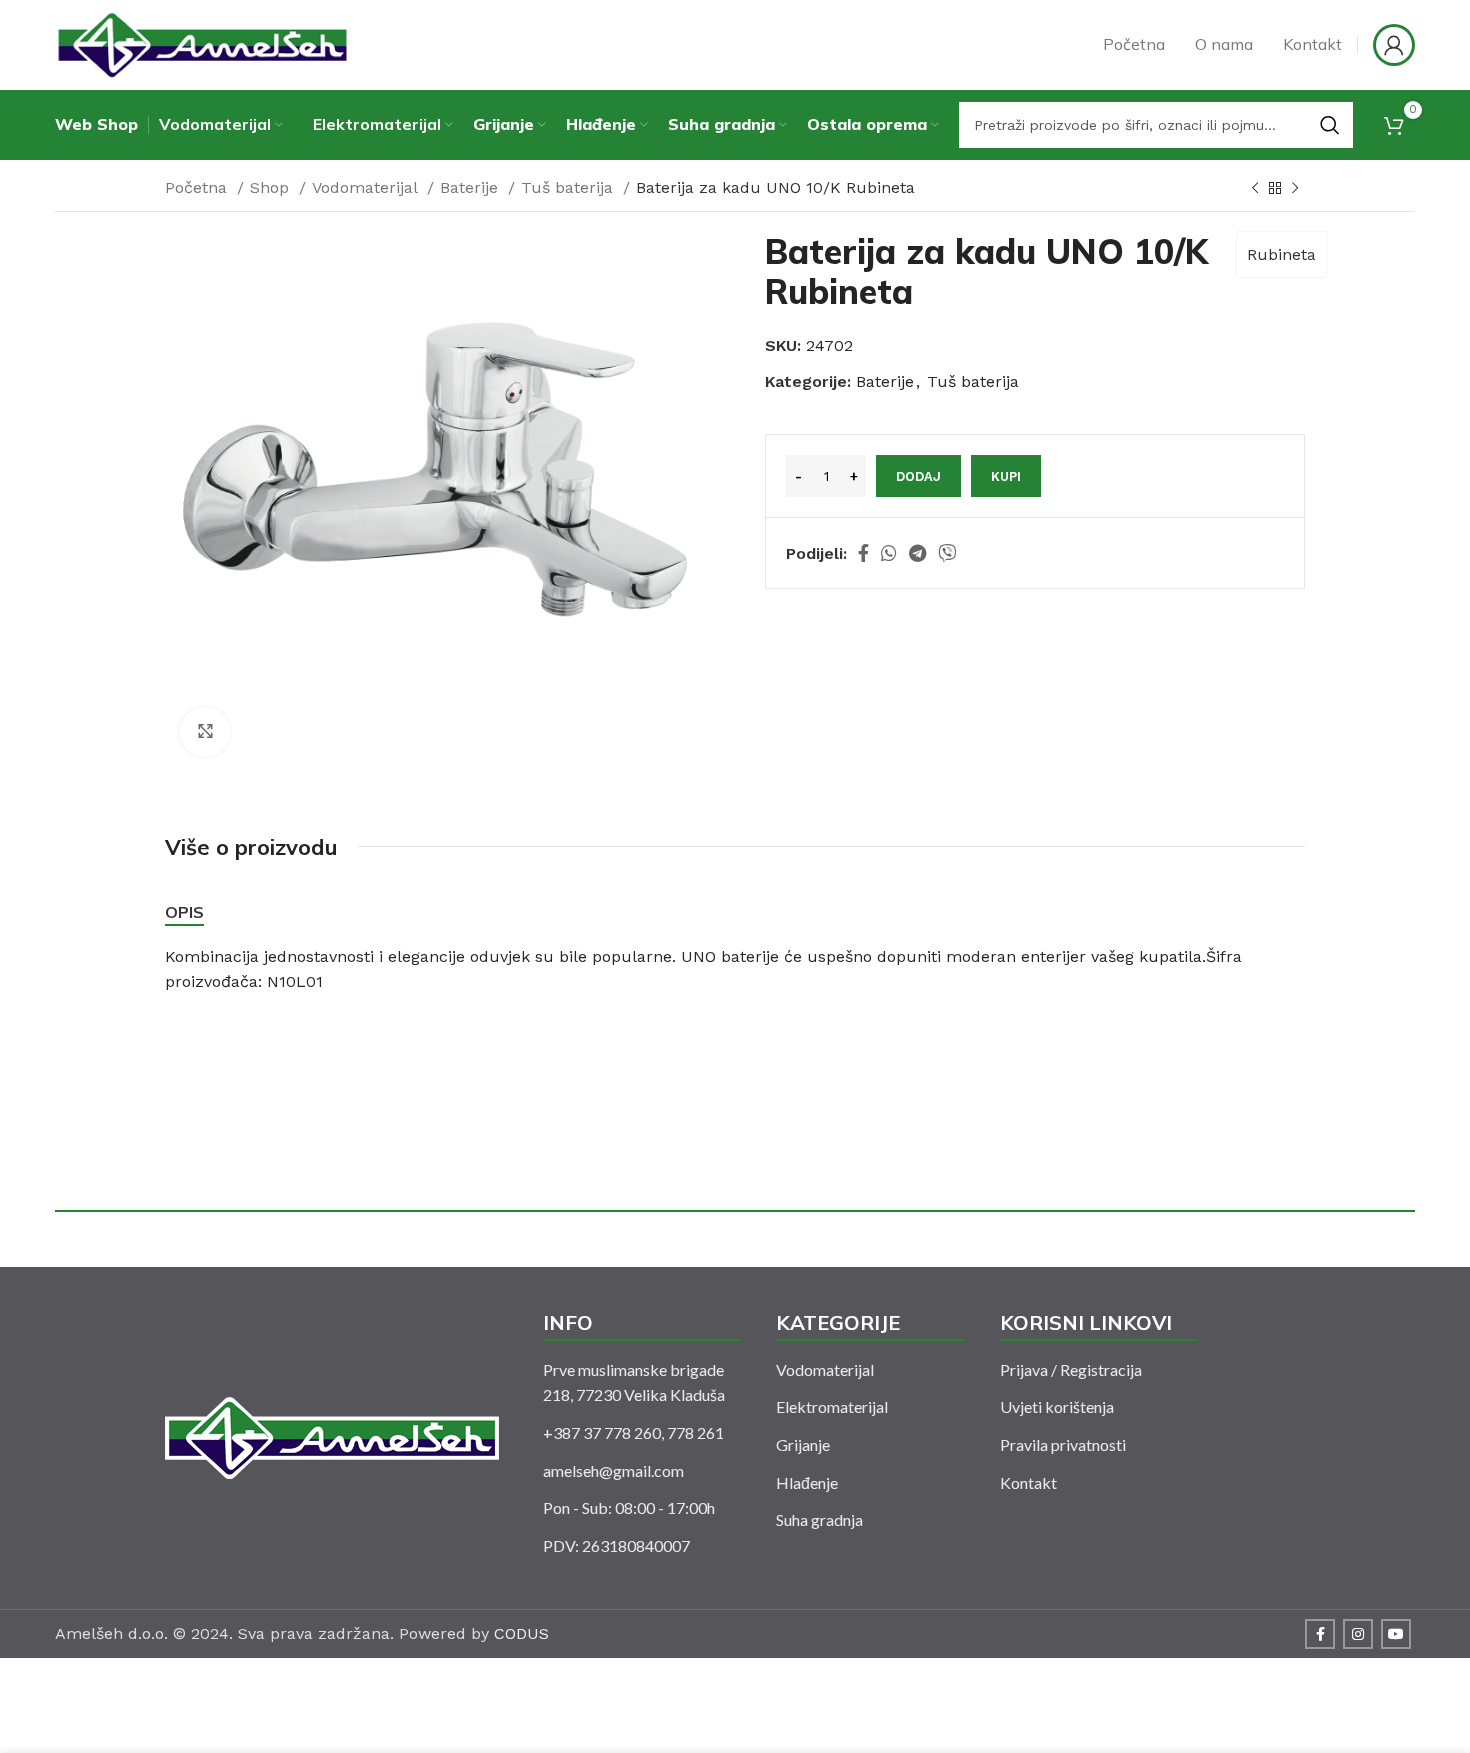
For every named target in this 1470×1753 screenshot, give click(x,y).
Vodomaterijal (367, 187)
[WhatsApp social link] (889, 553)
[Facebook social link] (863, 553)
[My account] (1394, 45)
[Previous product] (1255, 189)
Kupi (1006, 476)
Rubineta (1281, 254)
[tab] (184, 912)
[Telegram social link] (917, 553)
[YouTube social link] (1396, 1634)
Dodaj (918, 476)
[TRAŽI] (1330, 125)
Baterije (471, 187)
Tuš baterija (569, 187)
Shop (272, 187)
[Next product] (1295, 189)
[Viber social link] (947, 553)
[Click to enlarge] (205, 732)
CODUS (521, 1633)
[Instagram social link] (1358, 1634)
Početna (198, 187)
